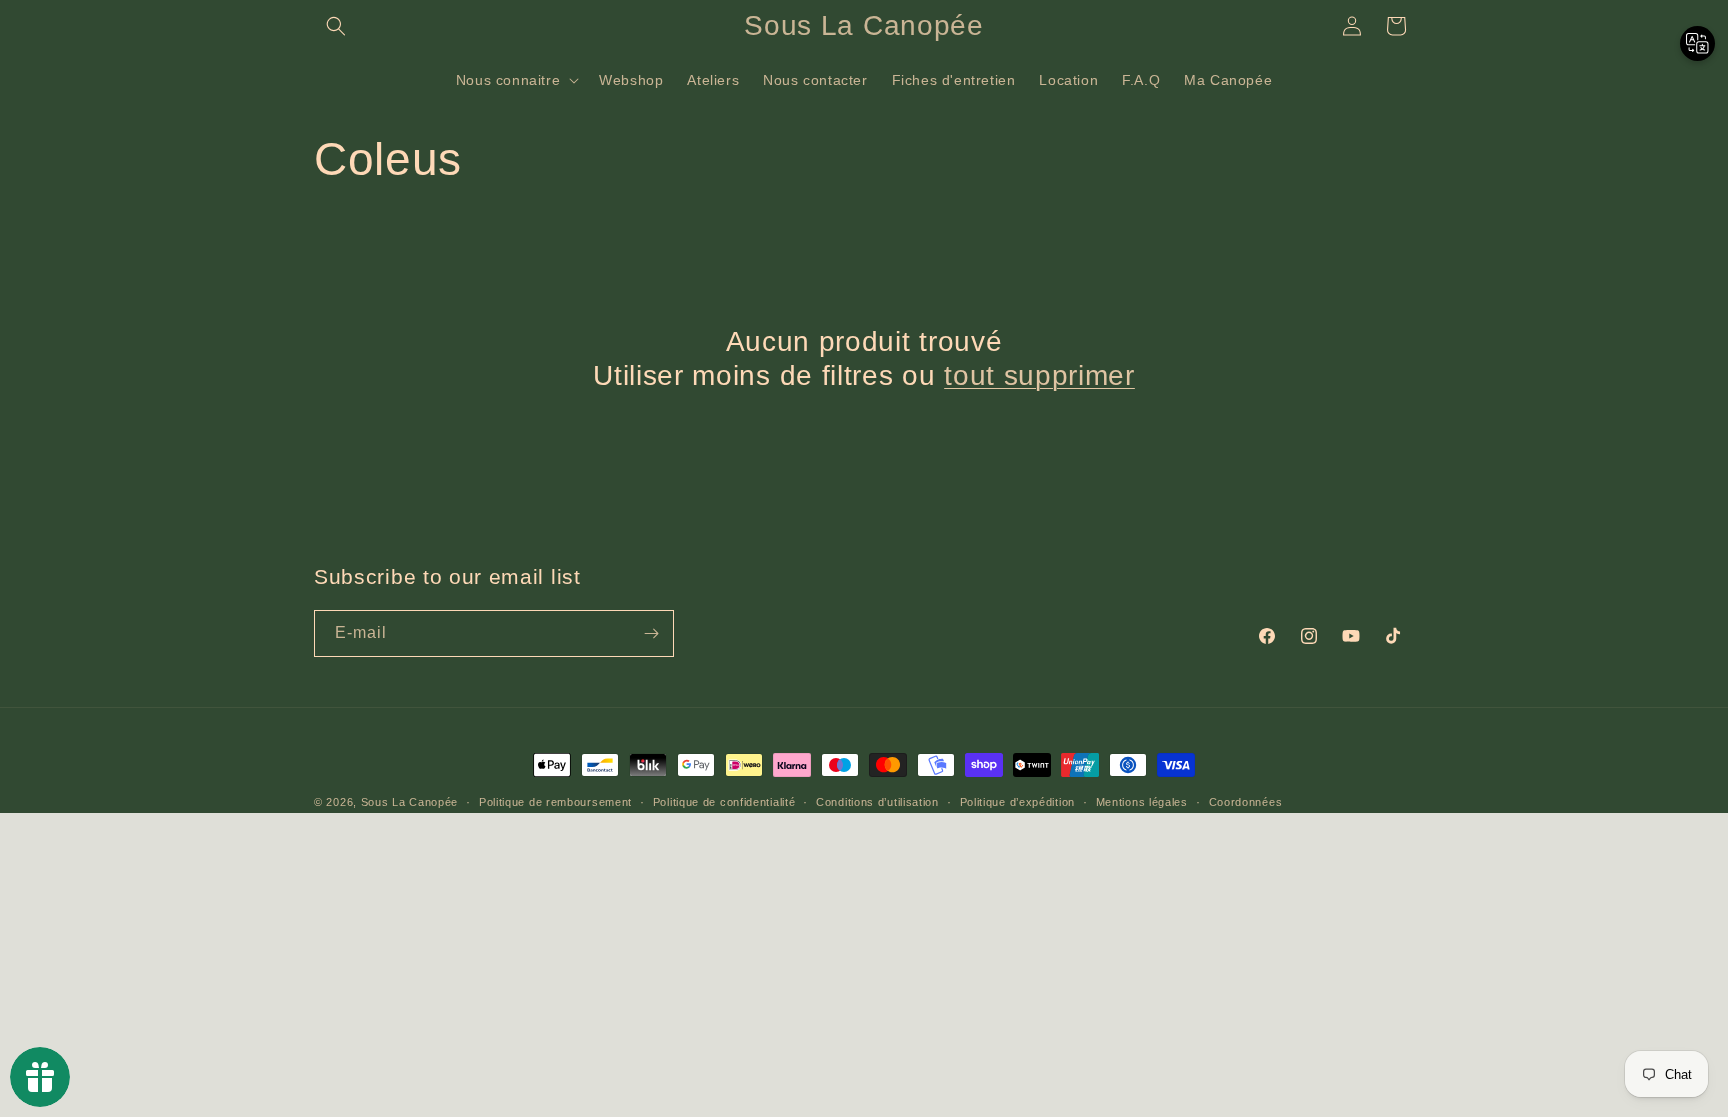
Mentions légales (1142, 802)
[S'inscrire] (651, 633)
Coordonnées (1246, 802)
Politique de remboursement (555, 802)
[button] (336, 26)
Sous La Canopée (410, 802)
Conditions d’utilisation (877, 802)
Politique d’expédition (1017, 802)
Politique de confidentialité (724, 802)
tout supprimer (1039, 375)
